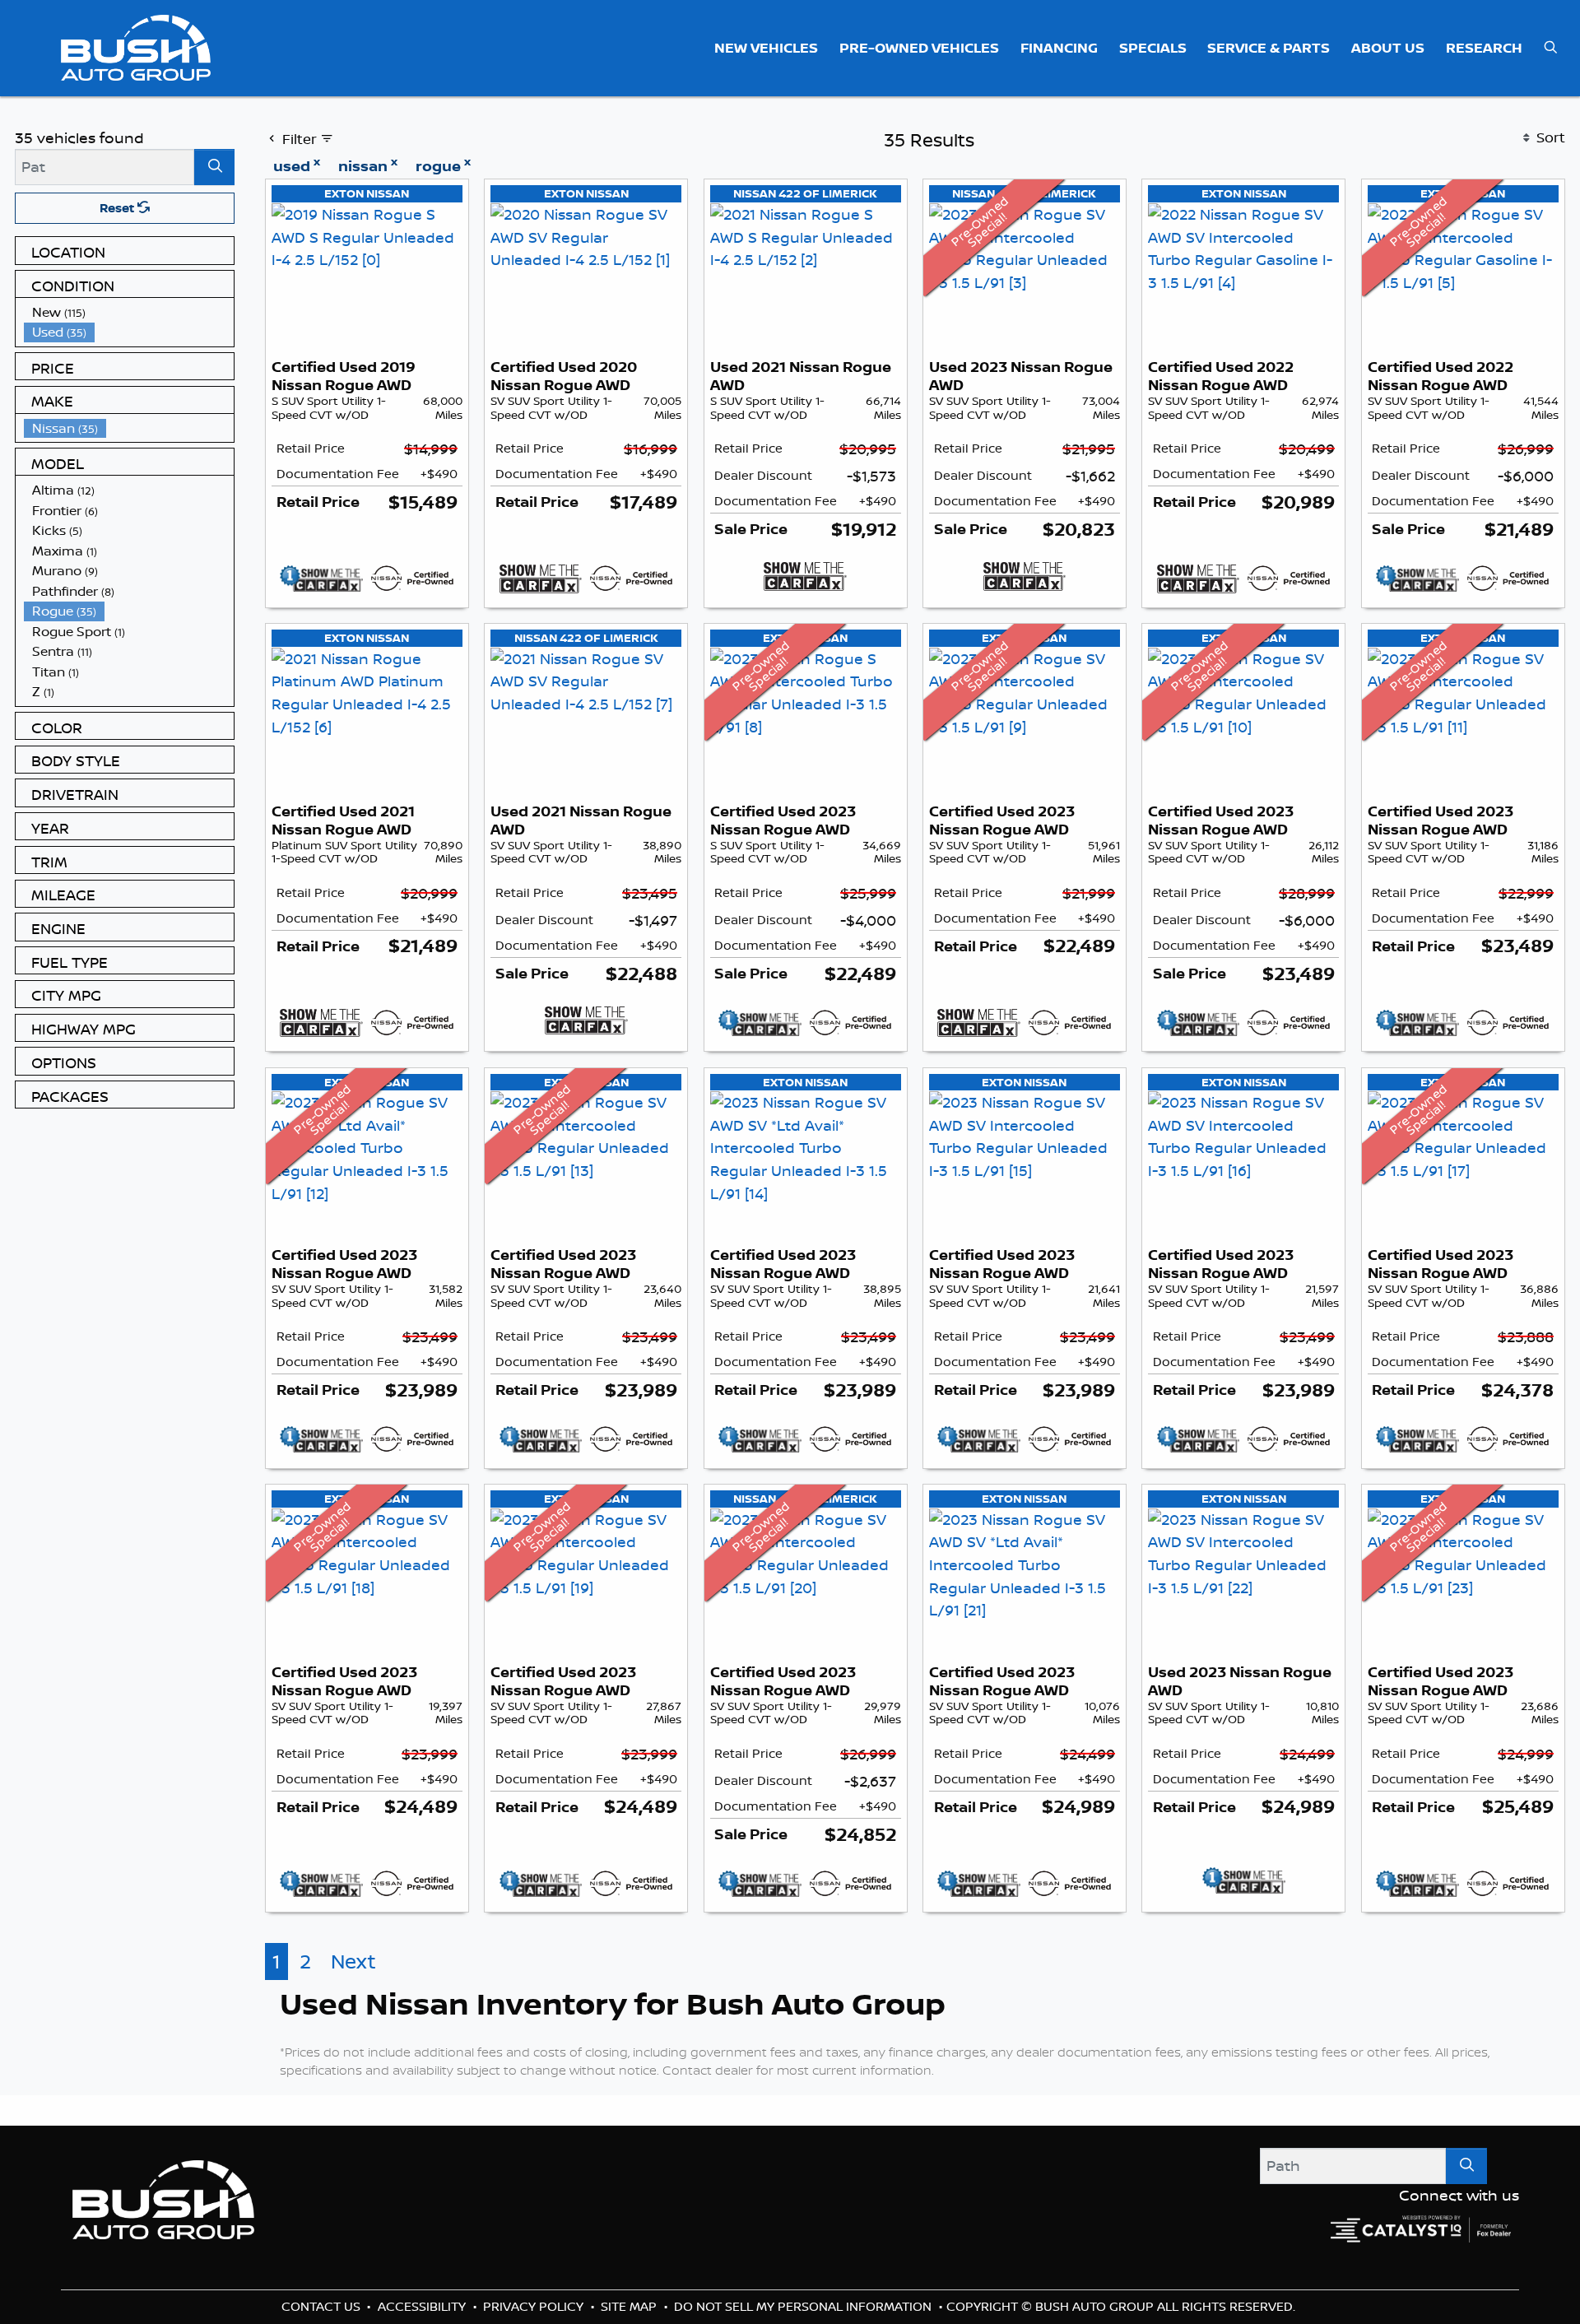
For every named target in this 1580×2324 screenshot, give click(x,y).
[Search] (214, 167)
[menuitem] (129, 312)
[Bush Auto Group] (136, 46)
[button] (767, 48)
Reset (118, 208)
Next (353, 1991)
